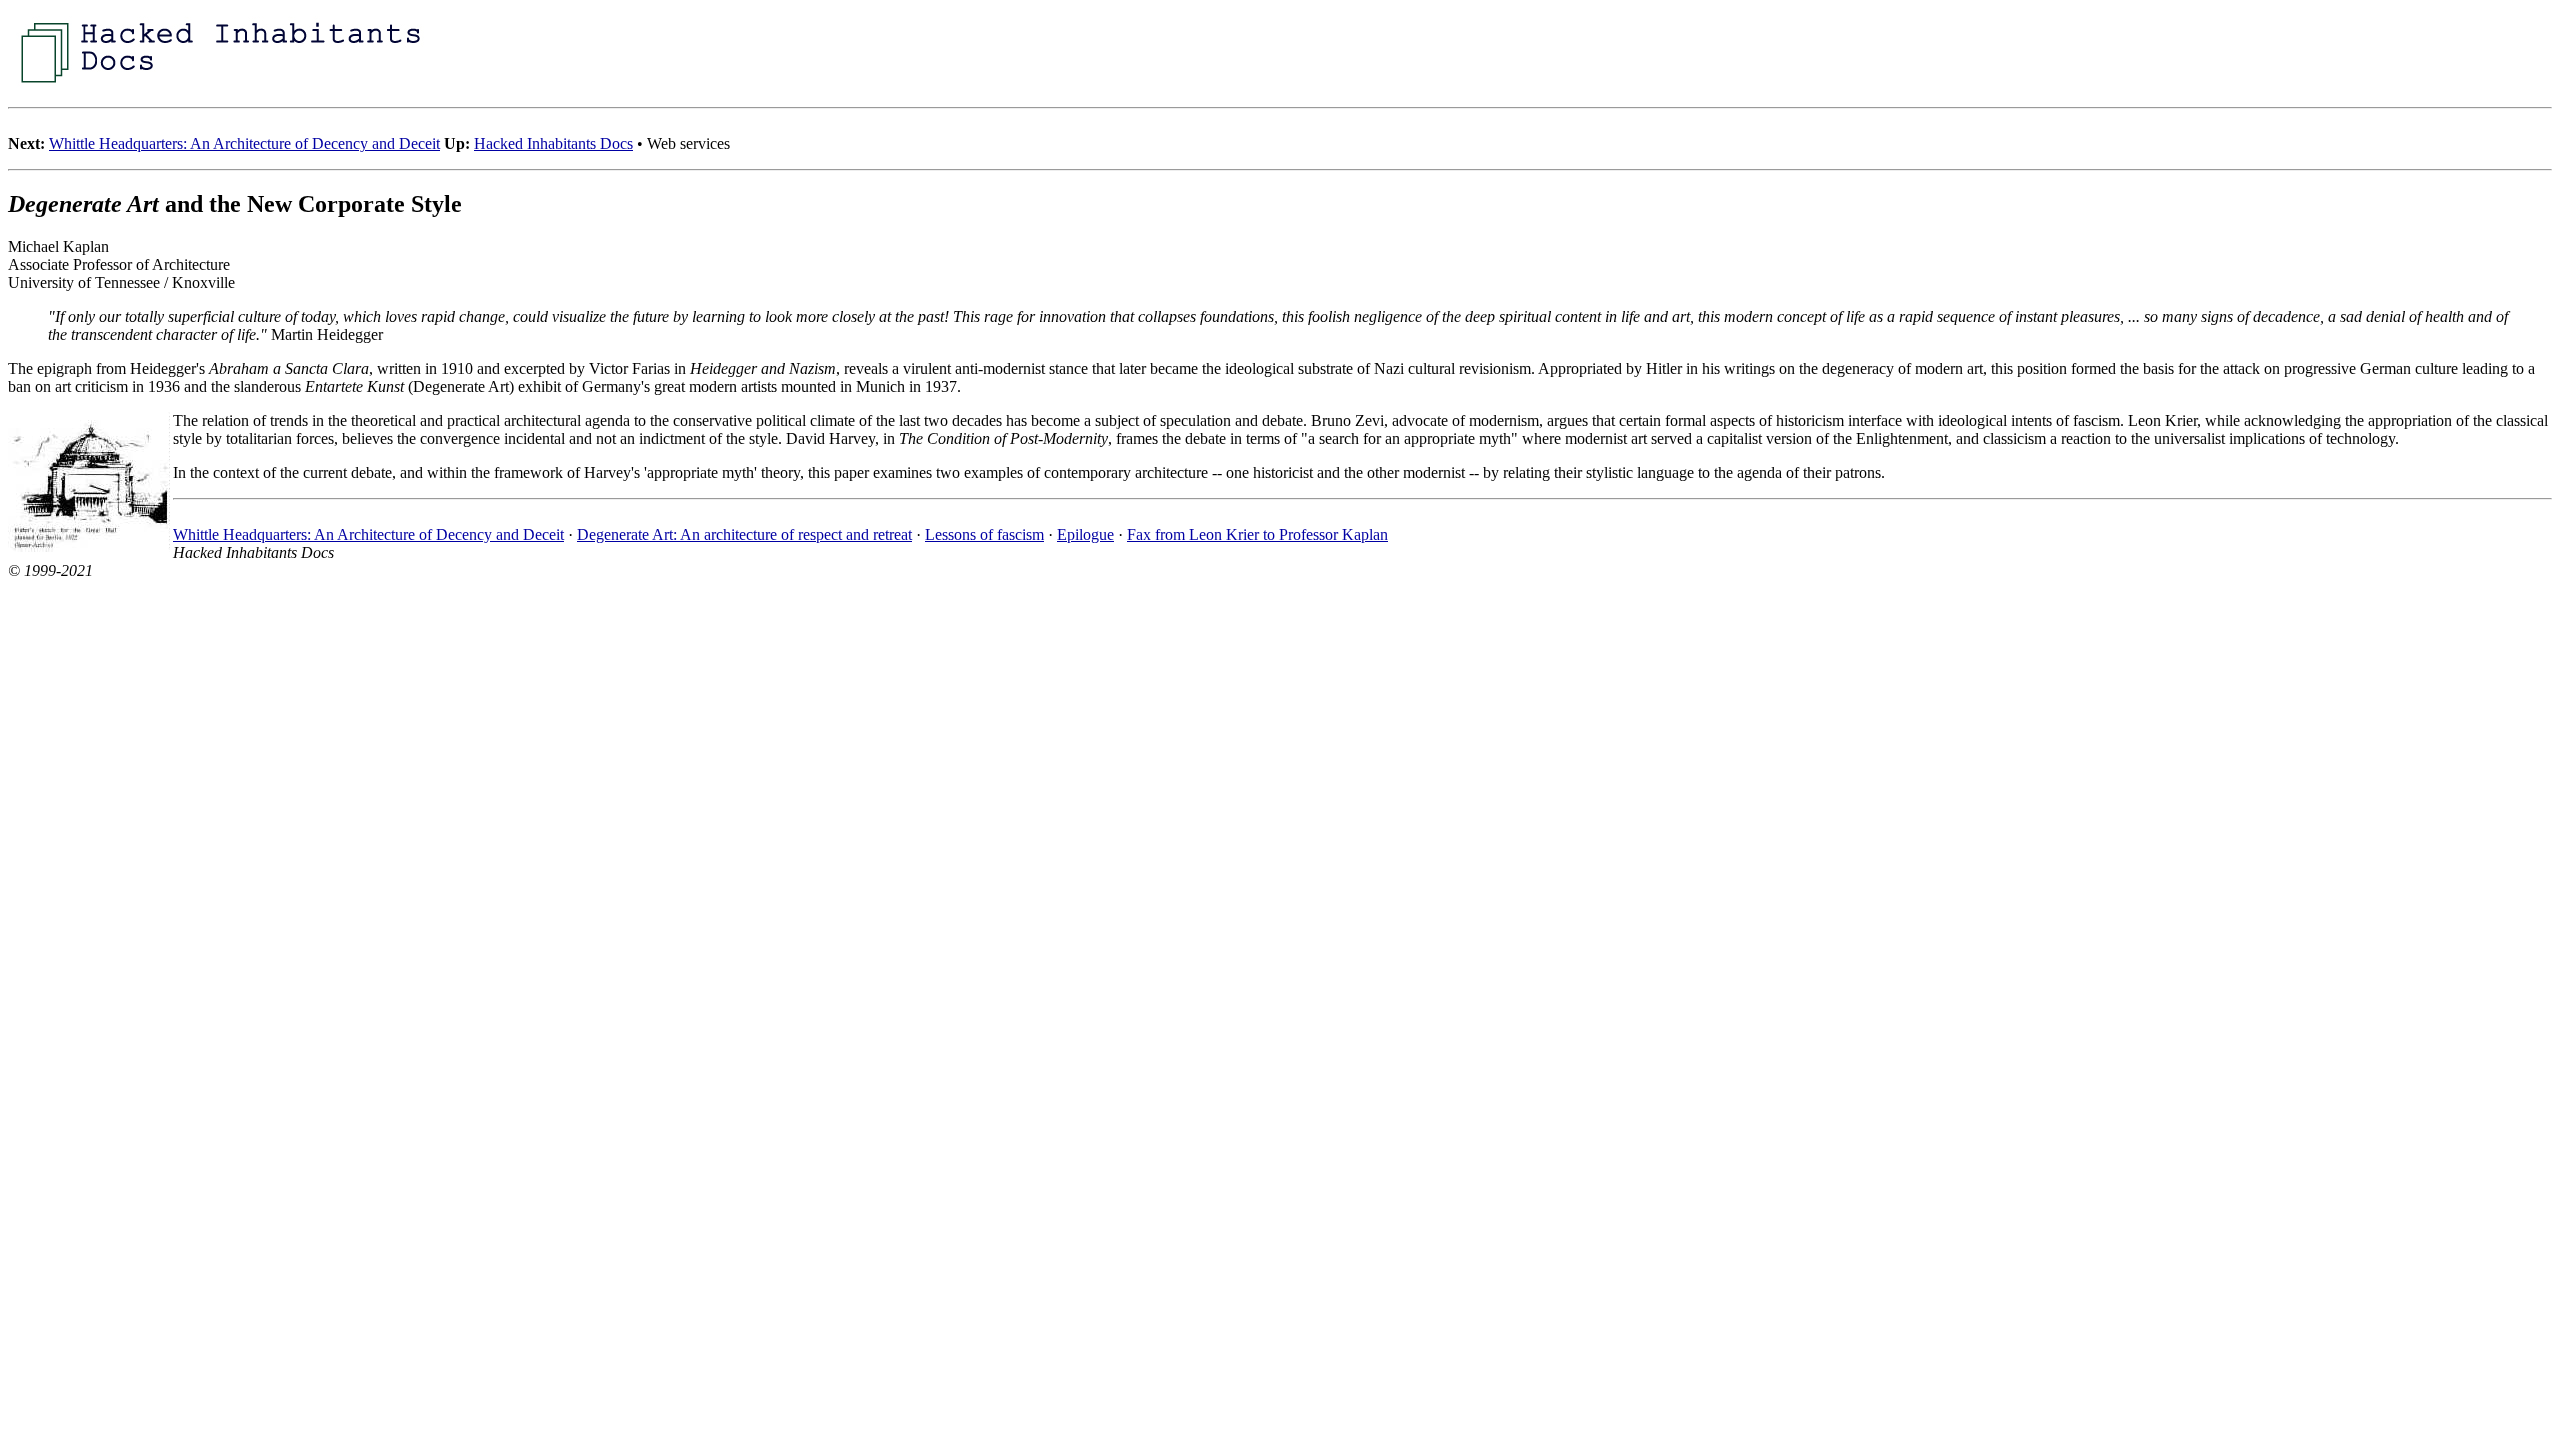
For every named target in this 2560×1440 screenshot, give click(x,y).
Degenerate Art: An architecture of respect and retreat (744, 534)
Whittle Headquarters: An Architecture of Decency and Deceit (244, 143)
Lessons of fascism (984, 534)
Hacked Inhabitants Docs (553, 143)
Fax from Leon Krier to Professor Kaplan (1257, 534)
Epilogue (1085, 534)
